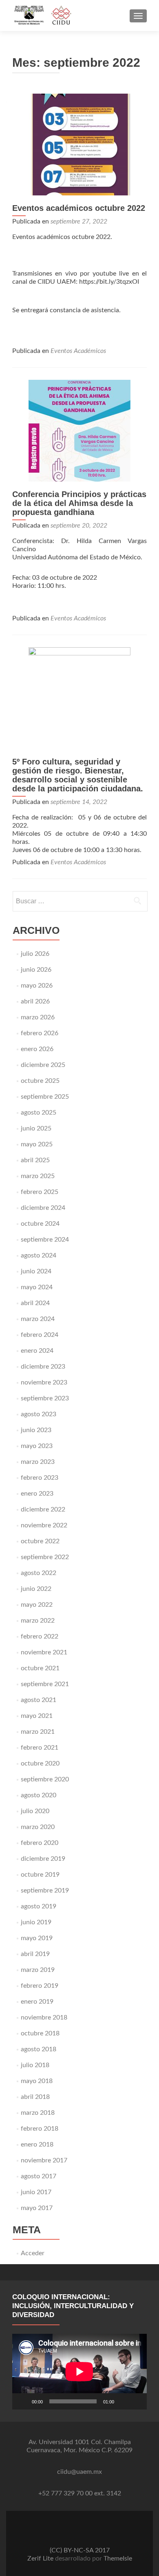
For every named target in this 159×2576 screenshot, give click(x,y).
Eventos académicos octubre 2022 (79, 208)
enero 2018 (37, 2144)
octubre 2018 (40, 2033)
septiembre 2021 (45, 1684)
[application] (79, 2372)
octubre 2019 (40, 1875)
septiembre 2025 (45, 1097)
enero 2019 (37, 2002)
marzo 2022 (38, 1621)
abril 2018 (35, 2097)
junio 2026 (36, 970)
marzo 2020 (38, 1827)
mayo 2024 (37, 1287)
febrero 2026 (40, 1033)
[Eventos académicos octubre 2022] (79, 144)
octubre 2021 (40, 1668)
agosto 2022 (39, 1573)
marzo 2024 (38, 1319)
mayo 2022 (37, 1605)
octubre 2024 (40, 1224)
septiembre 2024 (45, 1240)
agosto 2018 (39, 2049)
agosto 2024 (39, 1255)
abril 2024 (35, 1303)
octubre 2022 (40, 1541)
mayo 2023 (37, 1446)
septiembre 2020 (45, 1779)
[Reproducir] (23, 2401)
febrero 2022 (40, 1636)
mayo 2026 (37, 986)
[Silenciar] (123, 2401)
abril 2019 (35, 1954)
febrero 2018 (40, 2129)
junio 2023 (36, 1430)
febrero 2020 (40, 1843)
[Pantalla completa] (136, 2401)
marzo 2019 (38, 1970)
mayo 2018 (37, 2081)
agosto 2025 (39, 1113)
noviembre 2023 (44, 1382)
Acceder (33, 2253)
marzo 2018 (38, 2113)
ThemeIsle (118, 2558)
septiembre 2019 (45, 1890)
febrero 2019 (40, 1986)
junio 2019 (36, 1922)
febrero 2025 (40, 1192)
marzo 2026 (38, 1017)
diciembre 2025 (43, 1065)
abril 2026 (35, 1001)
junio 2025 (36, 1128)
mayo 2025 (37, 1144)
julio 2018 (35, 2065)
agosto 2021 (39, 1700)
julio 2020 (35, 1811)
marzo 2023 (38, 1462)
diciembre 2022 (43, 1509)
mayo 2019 (37, 1938)
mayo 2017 (37, 2208)
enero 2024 (37, 1351)
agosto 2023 (39, 1414)
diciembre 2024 (43, 1208)
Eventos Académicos (78, 351)
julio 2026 (35, 954)
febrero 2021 (40, 1748)
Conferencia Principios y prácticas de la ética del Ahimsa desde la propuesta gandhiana (79, 503)
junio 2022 (36, 1589)
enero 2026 (37, 1049)
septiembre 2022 (45, 1557)
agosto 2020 (39, 1795)
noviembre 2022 (44, 1525)
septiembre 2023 (45, 1398)
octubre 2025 (40, 1081)
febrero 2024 (40, 1335)
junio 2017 (36, 2192)
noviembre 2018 (44, 2017)
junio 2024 (36, 1271)
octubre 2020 (40, 1763)
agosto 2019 (39, 1906)
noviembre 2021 (44, 1652)
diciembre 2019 (43, 1859)
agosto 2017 (39, 2176)
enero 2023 (37, 1494)
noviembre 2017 (44, 2160)
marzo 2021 (38, 1732)
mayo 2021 (37, 1716)
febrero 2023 (40, 1478)
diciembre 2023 (43, 1367)
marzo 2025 (38, 1176)
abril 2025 (35, 1160)
